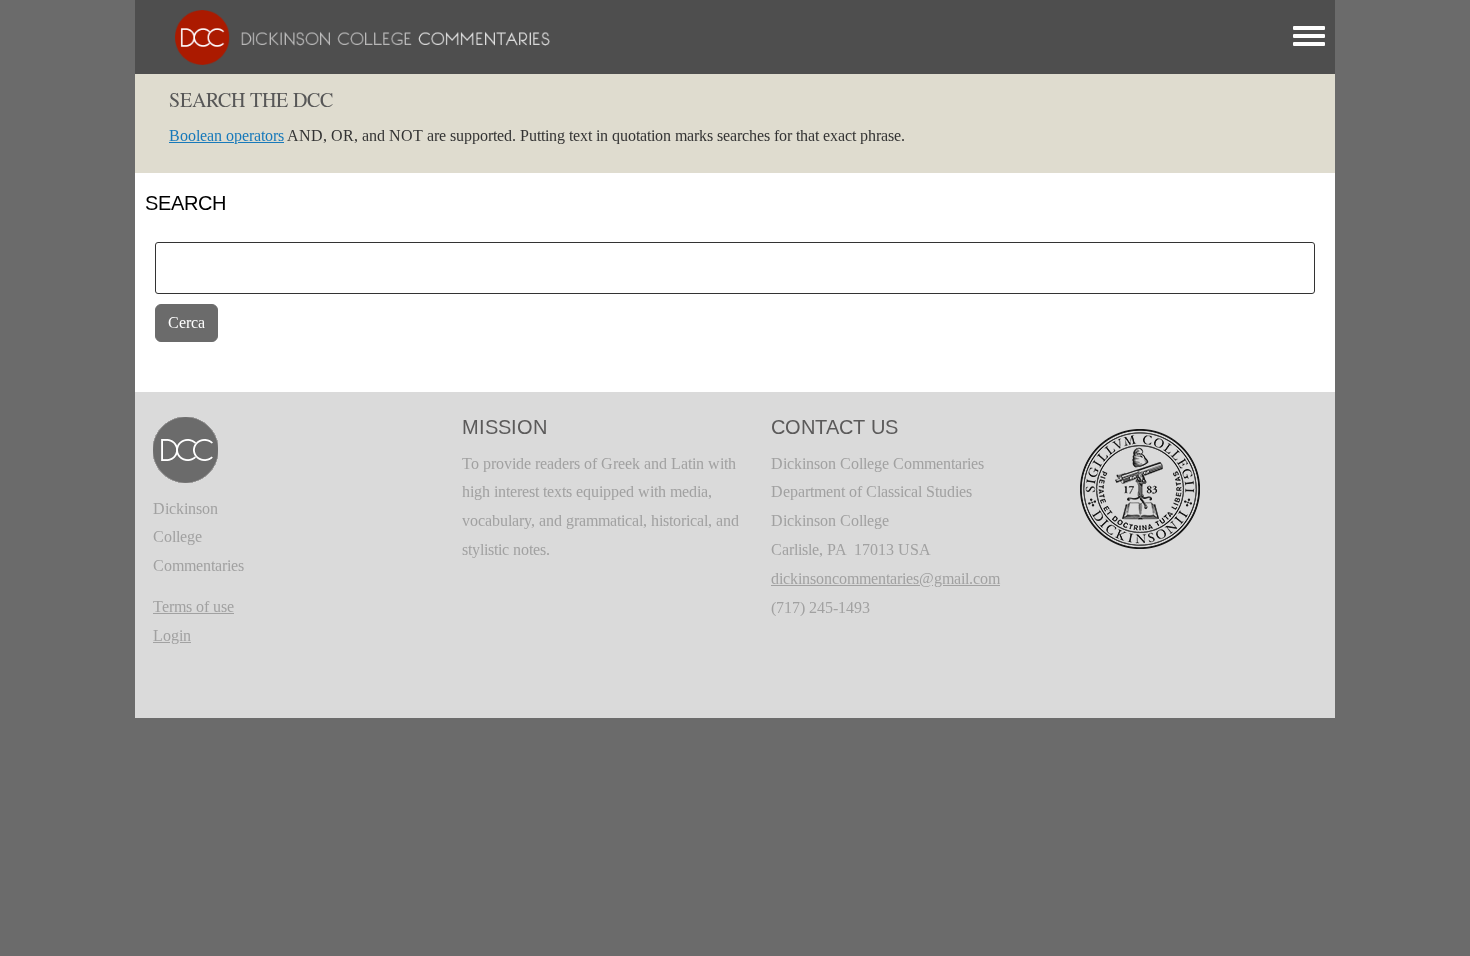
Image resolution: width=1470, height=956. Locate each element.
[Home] (352, 35)
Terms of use (193, 606)
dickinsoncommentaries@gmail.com (885, 578)
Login (172, 635)
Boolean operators (226, 135)
